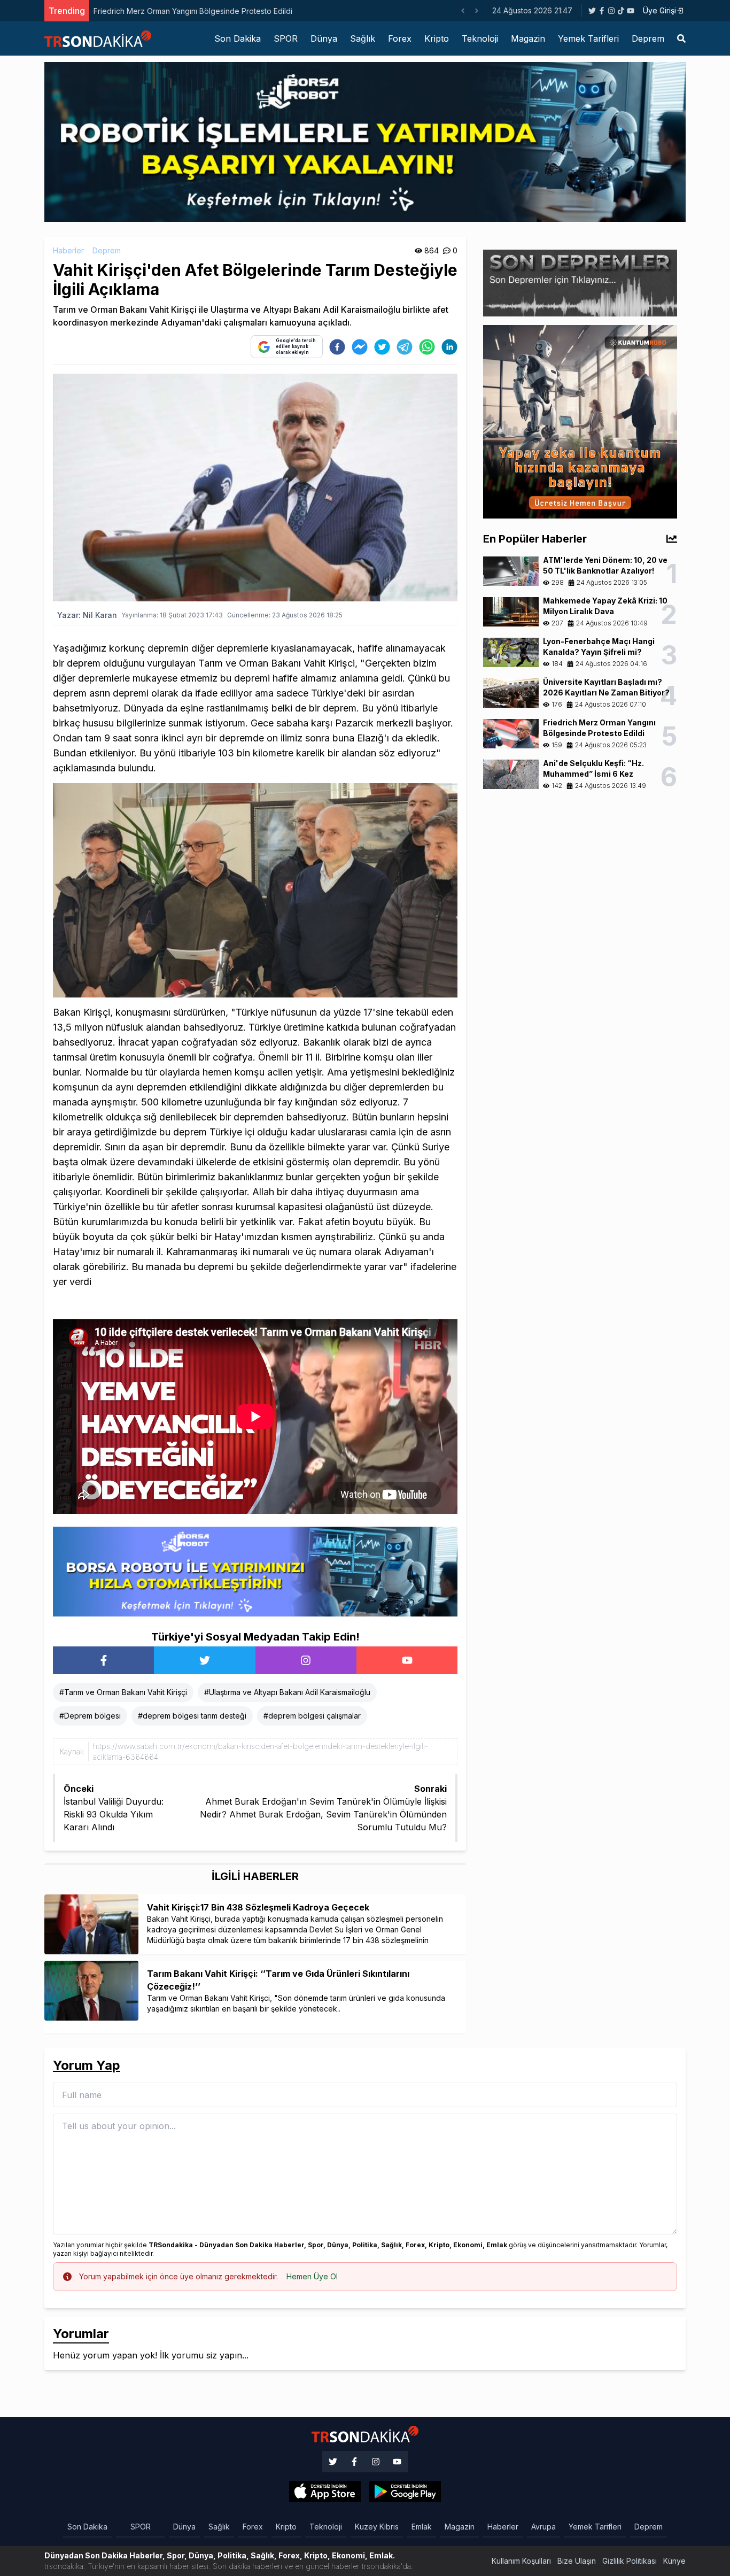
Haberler (68, 250)
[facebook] (337, 347)
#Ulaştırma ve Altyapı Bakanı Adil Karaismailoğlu (287, 1692)
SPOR (286, 38)
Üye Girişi (659, 10)
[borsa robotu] (365, 141)
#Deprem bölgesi (90, 1716)
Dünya (324, 38)
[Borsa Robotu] (255, 1571)
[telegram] (405, 347)
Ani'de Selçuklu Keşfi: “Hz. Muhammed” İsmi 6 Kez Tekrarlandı (215, 11)
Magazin (528, 38)
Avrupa (543, 2527)
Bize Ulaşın (577, 2561)
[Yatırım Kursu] (580, 421)
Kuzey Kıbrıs (377, 2527)
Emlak (422, 2527)
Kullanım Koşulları (521, 2561)
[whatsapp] (427, 347)
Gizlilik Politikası (630, 2561)
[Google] (325, 2492)
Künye (674, 2561)
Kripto (437, 38)
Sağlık (363, 38)
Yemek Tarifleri (588, 38)
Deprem (648, 38)
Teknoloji (480, 38)
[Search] (681, 38)
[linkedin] (449, 347)
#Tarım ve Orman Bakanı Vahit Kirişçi (123, 1692)
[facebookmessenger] (360, 347)
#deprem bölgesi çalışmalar (312, 1716)
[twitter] (382, 347)
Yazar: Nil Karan (87, 615)
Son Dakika (238, 38)
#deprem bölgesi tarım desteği (192, 1716)
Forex (400, 38)
